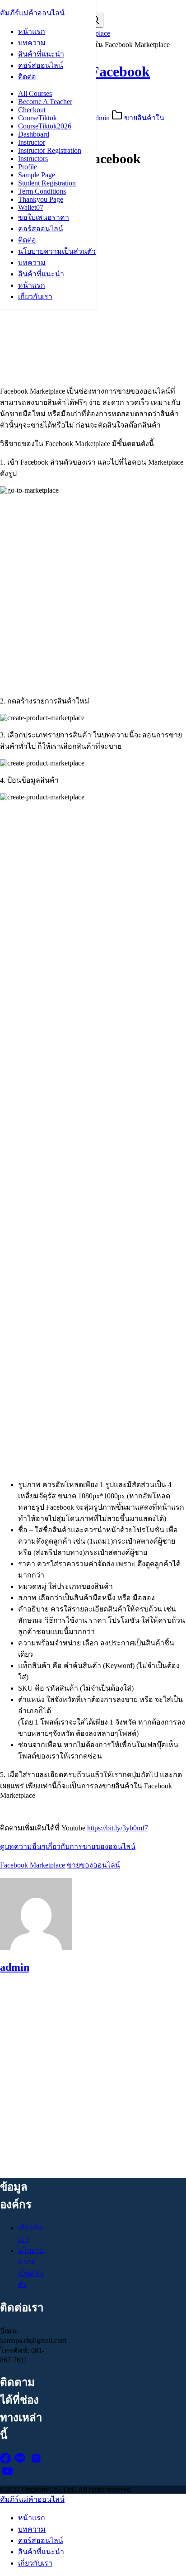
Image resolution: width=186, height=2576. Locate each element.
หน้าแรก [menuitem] (32, 2518)
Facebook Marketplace (33, 1865)
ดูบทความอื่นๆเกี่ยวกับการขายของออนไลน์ (68, 1846)
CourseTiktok (37, 118)
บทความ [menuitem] (32, 2529)
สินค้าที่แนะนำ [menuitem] (41, 2552)
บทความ (32, 43)
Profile (28, 167)
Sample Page (37, 175)
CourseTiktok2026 (45, 126)
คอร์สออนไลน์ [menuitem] (41, 2540)
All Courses (35, 93)
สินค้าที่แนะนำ (41, 54)
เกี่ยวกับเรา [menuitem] (35, 2563)
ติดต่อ (27, 77)
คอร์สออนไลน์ (41, 65)
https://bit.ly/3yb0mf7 (118, 1828)
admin (101, 118)
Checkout (32, 110)
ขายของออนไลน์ (93, 1865)
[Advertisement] (93, 285)
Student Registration (47, 183)
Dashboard (34, 134)
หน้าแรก (32, 31)
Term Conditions (42, 191)
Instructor (32, 142)
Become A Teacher (45, 102)
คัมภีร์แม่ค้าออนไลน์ (32, 13)
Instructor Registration (50, 150)
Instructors (33, 159)
